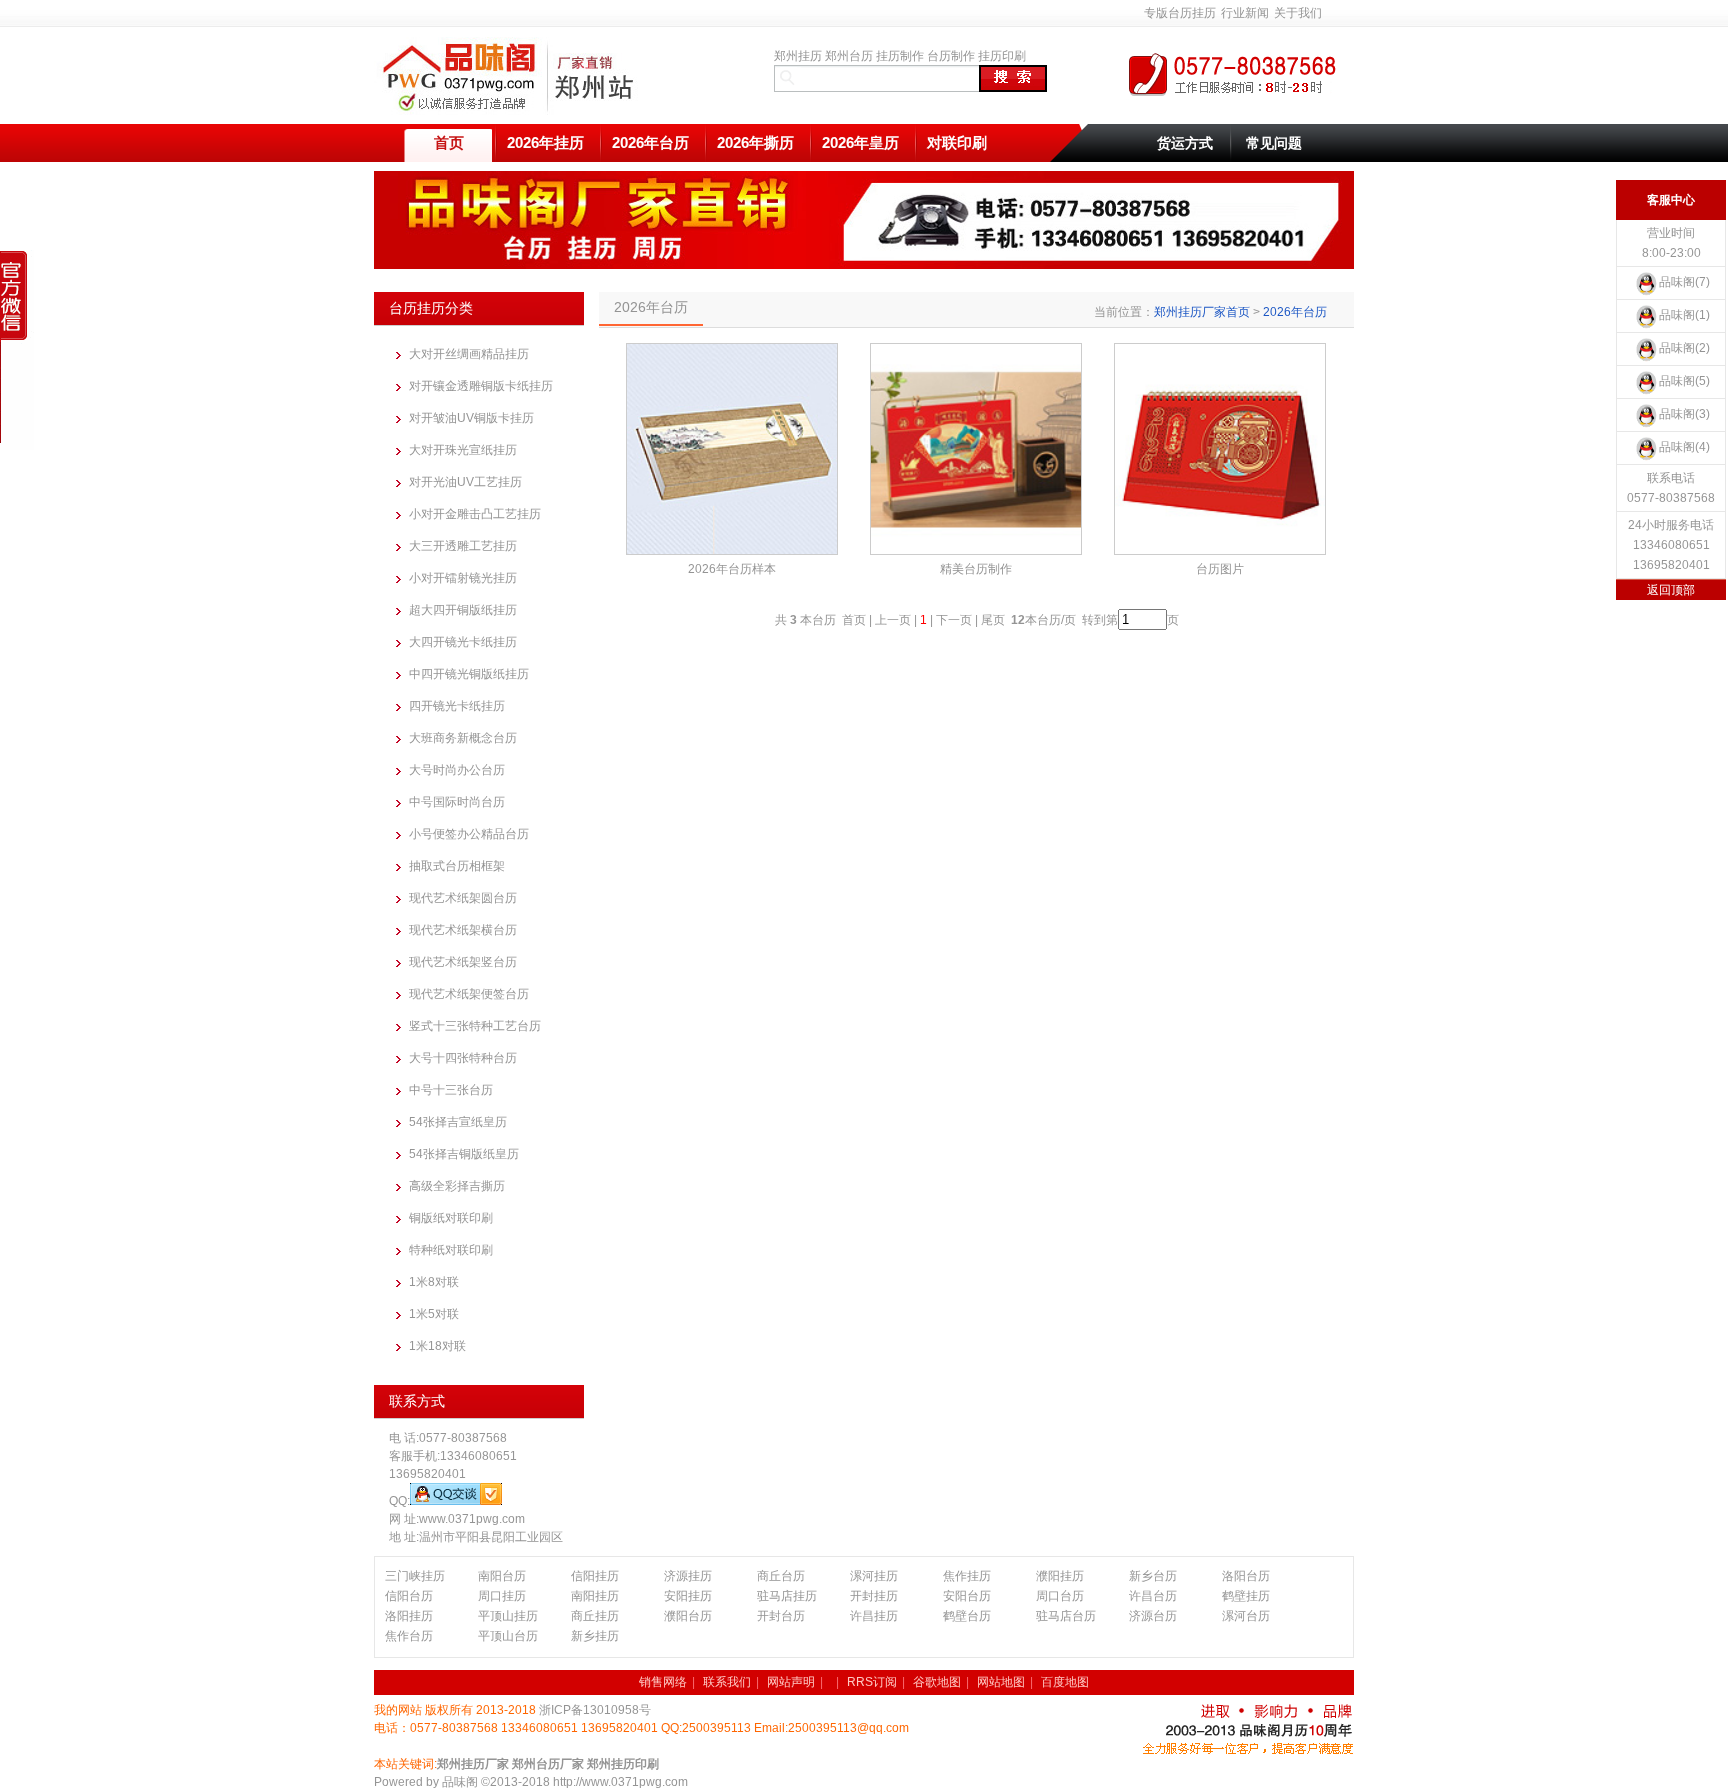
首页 (449, 142)
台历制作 (951, 56)
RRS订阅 (872, 1682)
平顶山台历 (508, 1636)
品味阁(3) (1684, 414)
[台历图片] (1220, 449)
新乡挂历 (595, 1636)
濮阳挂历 (1060, 1576)
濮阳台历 (688, 1616)
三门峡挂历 (415, 1576)
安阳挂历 (688, 1596)
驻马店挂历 (787, 1596)
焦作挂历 (967, 1576)
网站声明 (791, 1682)
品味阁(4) (1684, 447)
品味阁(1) (1684, 315)
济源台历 (1153, 1616)
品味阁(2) (1684, 348)
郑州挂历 (798, 56)
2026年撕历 (755, 142)
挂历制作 (900, 56)
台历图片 (1220, 569)
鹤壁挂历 (1246, 1596)
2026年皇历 (860, 142)
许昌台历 (1153, 1596)
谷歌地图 (937, 1682)
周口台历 (1060, 1596)
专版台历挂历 (1180, 13)
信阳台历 (409, 1596)
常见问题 (1274, 143)
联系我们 (727, 1682)
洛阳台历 (1246, 1576)
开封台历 (781, 1616)
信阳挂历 (595, 1576)
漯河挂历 (874, 1576)
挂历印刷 (1002, 56)
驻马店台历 (1066, 1616)
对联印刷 (957, 142)
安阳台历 (967, 1596)
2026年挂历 (545, 142)
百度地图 (1065, 1682)
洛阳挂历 (409, 1616)
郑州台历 (849, 56)
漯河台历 (1246, 1616)
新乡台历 (1153, 1576)
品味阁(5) (1684, 381)
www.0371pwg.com (472, 1519)
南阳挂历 (595, 1596)
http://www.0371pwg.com (620, 1782)
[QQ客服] (456, 1501)
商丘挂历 (595, 1616)
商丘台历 (781, 1576)
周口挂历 (502, 1596)
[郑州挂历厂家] (512, 111)
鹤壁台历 (967, 1616)
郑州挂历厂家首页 (1202, 312)
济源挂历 (688, 1576)
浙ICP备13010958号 (595, 1710)
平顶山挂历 (508, 1616)
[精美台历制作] (976, 449)
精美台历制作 (976, 569)
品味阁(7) (1684, 282)
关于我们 (1298, 13)
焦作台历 (409, 1636)
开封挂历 (874, 1596)
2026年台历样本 (732, 569)
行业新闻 (1245, 13)
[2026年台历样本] (732, 449)
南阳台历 (502, 1576)
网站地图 (1001, 1682)
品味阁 (460, 1782)
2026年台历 (650, 142)
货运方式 (1185, 143)
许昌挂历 (874, 1616)
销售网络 (663, 1682)
